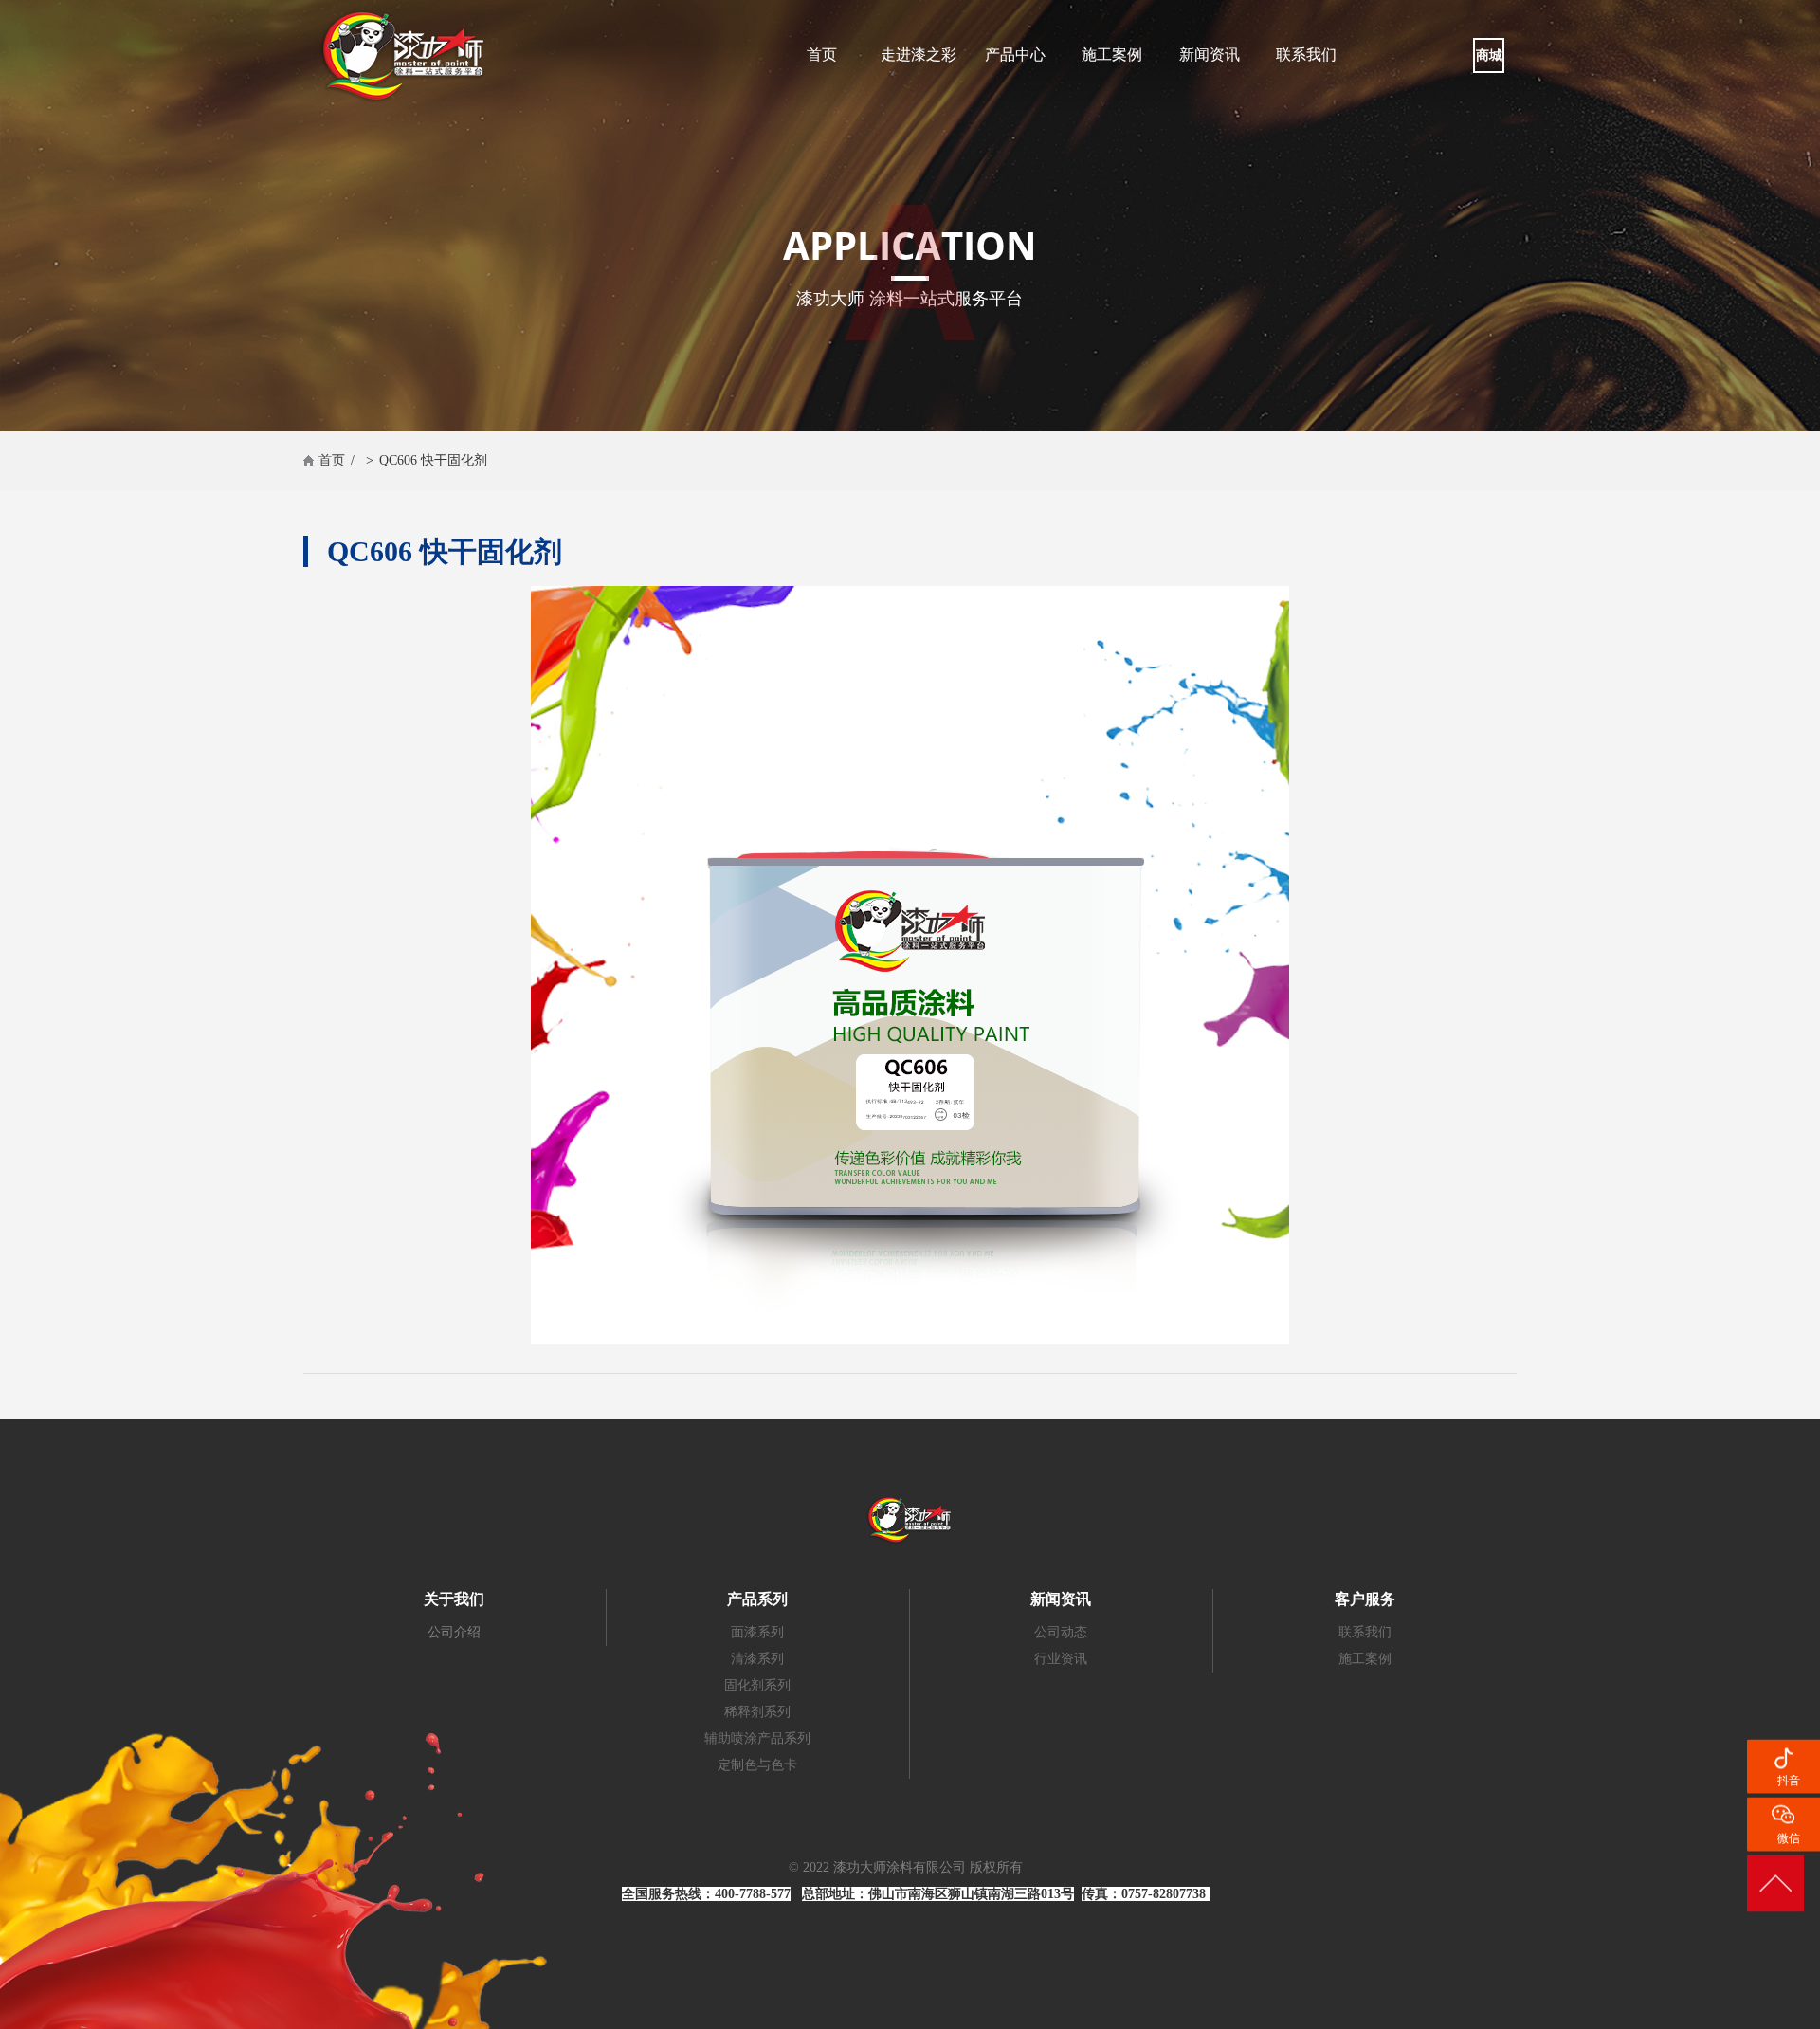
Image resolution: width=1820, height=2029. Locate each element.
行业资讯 (1061, 1659)
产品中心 (1015, 55)
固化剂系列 (757, 1685)
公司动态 (1061, 1632)
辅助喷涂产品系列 (757, 1738)
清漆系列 (757, 1659)
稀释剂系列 (757, 1712)
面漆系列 (757, 1632)
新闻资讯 (1210, 55)
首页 (822, 55)
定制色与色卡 (757, 1765)
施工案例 (1112, 55)
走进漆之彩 (919, 55)
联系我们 (1306, 55)
